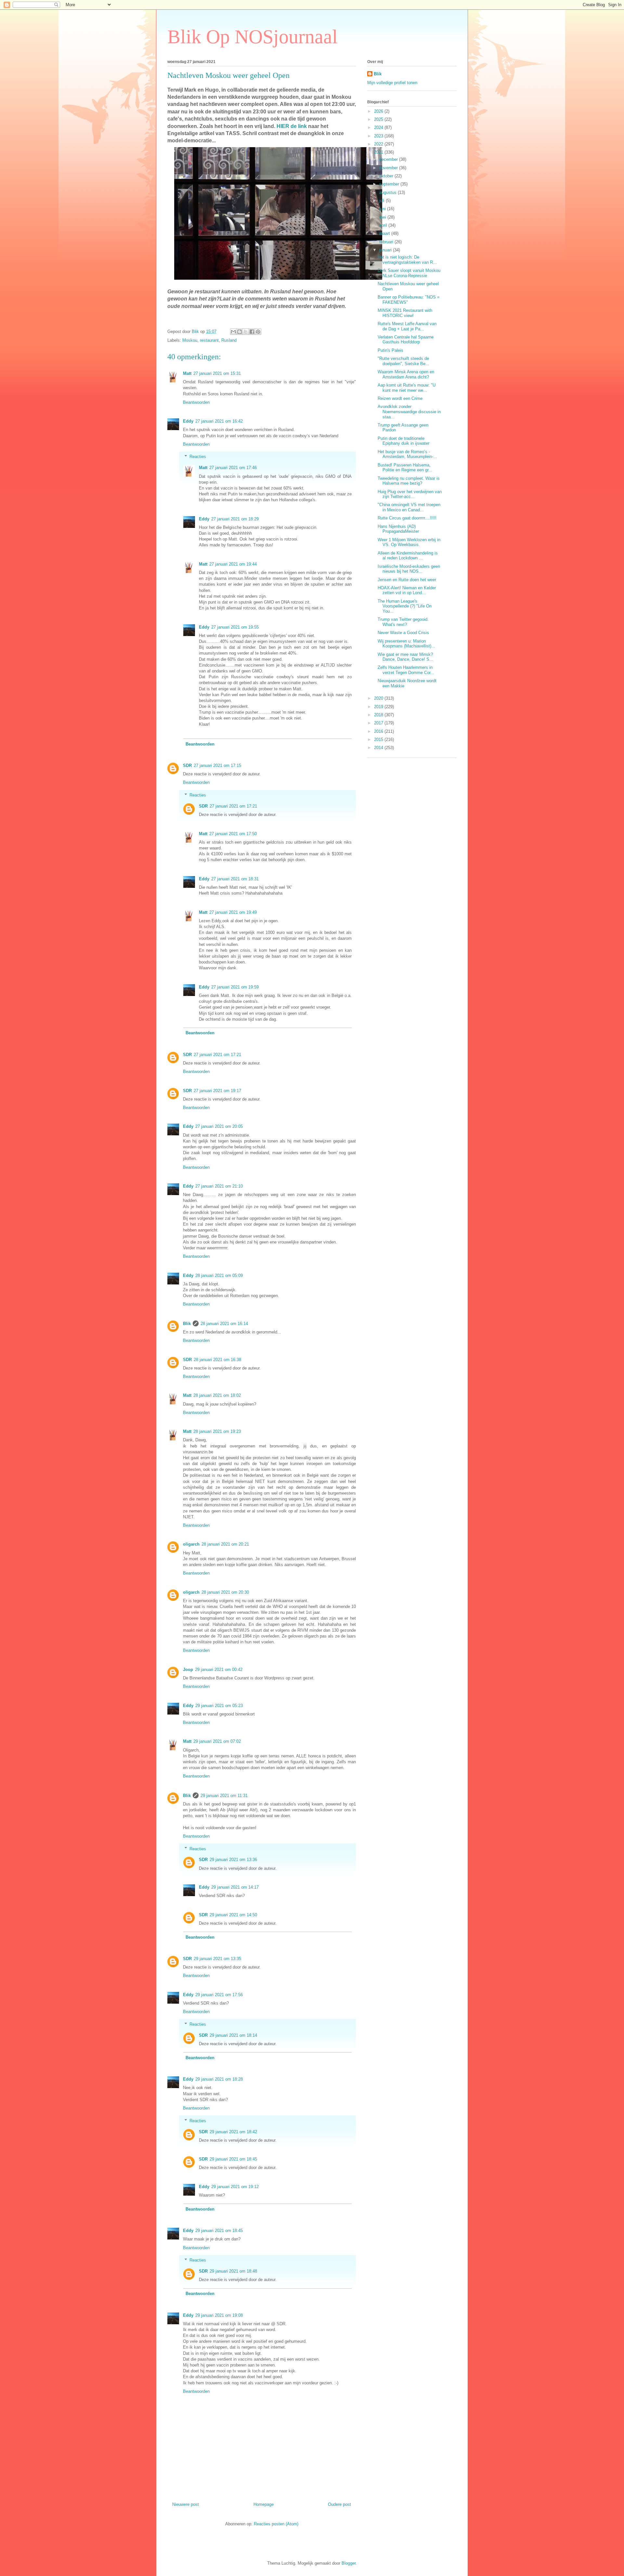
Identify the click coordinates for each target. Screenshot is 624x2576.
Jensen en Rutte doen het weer (407, 580)
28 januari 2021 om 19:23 (217, 1431)
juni (383, 209)
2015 (379, 740)
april (384, 225)
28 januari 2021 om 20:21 (225, 1544)
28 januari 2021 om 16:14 (224, 1324)
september (390, 184)
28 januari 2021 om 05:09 (219, 1275)
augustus (389, 192)
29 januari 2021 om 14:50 (233, 1915)
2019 (379, 707)
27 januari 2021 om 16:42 (219, 421)
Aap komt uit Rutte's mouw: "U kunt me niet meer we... (407, 388)
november (389, 168)
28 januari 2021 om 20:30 (225, 1592)
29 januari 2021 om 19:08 (219, 2315)
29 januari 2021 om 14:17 (235, 1887)
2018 (379, 715)
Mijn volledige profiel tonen (392, 83)
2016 (379, 731)
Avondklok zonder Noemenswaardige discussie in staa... (409, 412)
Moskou (190, 340)
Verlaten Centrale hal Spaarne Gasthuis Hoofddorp (406, 340)
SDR (187, 765)
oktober (387, 176)
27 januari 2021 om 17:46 (233, 468)
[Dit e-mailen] (233, 332)
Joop (188, 1670)
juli (383, 201)
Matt (187, 373)
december (389, 159)
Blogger (349, 2563)
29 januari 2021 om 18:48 (233, 2271)
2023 (379, 136)
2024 (379, 128)
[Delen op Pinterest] (258, 332)
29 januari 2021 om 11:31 (224, 1796)
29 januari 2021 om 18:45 (233, 2159)
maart (385, 233)
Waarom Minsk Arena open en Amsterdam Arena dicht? (406, 374)
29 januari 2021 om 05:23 (219, 1706)
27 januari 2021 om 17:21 (233, 806)
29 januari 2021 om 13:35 (217, 1959)
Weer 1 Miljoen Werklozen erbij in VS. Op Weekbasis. (409, 542)
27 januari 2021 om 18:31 (235, 879)
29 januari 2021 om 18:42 (233, 2132)
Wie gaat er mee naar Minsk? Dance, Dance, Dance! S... (405, 657)
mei (383, 217)
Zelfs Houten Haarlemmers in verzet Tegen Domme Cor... (406, 670)
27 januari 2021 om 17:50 (233, 834)
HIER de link (292, 126)
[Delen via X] (246, 332)
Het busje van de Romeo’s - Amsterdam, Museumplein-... (407, 454)
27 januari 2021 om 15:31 (217, 373)
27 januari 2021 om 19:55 (235, 627)
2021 (379, 152)
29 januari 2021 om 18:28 (219, 2079)
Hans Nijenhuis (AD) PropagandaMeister (398, 529)
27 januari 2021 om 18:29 (235, 519)
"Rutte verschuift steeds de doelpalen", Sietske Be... (403, 361)
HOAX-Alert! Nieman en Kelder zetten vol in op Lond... (407, 590)
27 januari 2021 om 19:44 (233, 564)
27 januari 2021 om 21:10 (219, 1186)
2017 (379, 723)
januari (386, 250)
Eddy (188, 421)
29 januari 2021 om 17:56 (219, 1995)
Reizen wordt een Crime (400, 398)
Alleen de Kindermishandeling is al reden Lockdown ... (408, 556)
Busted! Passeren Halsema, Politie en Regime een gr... (405, 468)
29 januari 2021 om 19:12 (235, 2187)
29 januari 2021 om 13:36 (233, 1860)
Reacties (198, 457)
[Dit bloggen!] (240, 332)
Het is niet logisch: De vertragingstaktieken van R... (407, 260)
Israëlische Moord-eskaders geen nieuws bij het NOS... (409, 569)
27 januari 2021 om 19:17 (217, 1091)
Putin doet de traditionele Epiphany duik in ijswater (403, 441)
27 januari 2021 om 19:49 (233, 912)
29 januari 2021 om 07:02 (217, 1741)
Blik (187, 1324)
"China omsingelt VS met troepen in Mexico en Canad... (409, 507)
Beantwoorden (196, 402)
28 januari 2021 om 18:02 (217, 1395)
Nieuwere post (186, 2504)
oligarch (191, 1544)
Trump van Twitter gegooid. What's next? (403, 622)
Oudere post (339, 2504)
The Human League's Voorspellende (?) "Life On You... (405, 606)
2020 (379, 698)
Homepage (264, 2504)
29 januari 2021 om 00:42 (219, 1670)
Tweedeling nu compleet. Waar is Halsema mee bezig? (409, 481)
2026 (379, 111)
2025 (379, 119)
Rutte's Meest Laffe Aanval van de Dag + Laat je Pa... (407, 326)
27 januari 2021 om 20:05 (219, 1126)
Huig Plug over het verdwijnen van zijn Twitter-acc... (410, 494)
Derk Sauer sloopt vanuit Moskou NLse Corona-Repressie (409, 273)
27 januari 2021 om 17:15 (217, 765)
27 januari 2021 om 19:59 (235, 987)
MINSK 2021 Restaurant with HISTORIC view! (405, 313)
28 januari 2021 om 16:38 (217, 1360)
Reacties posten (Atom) (276, 2524)
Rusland (229, 340)
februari (387, 242)
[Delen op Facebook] (252, 332)
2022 (379, 144)
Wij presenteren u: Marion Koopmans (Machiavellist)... (406, 644)
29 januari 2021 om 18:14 (233, 2035)
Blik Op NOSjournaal (253, 37)
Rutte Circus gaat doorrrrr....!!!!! (407, 518)
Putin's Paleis (390, 350)
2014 (379, 748)
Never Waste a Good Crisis (403, 633)
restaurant (209, 340)
